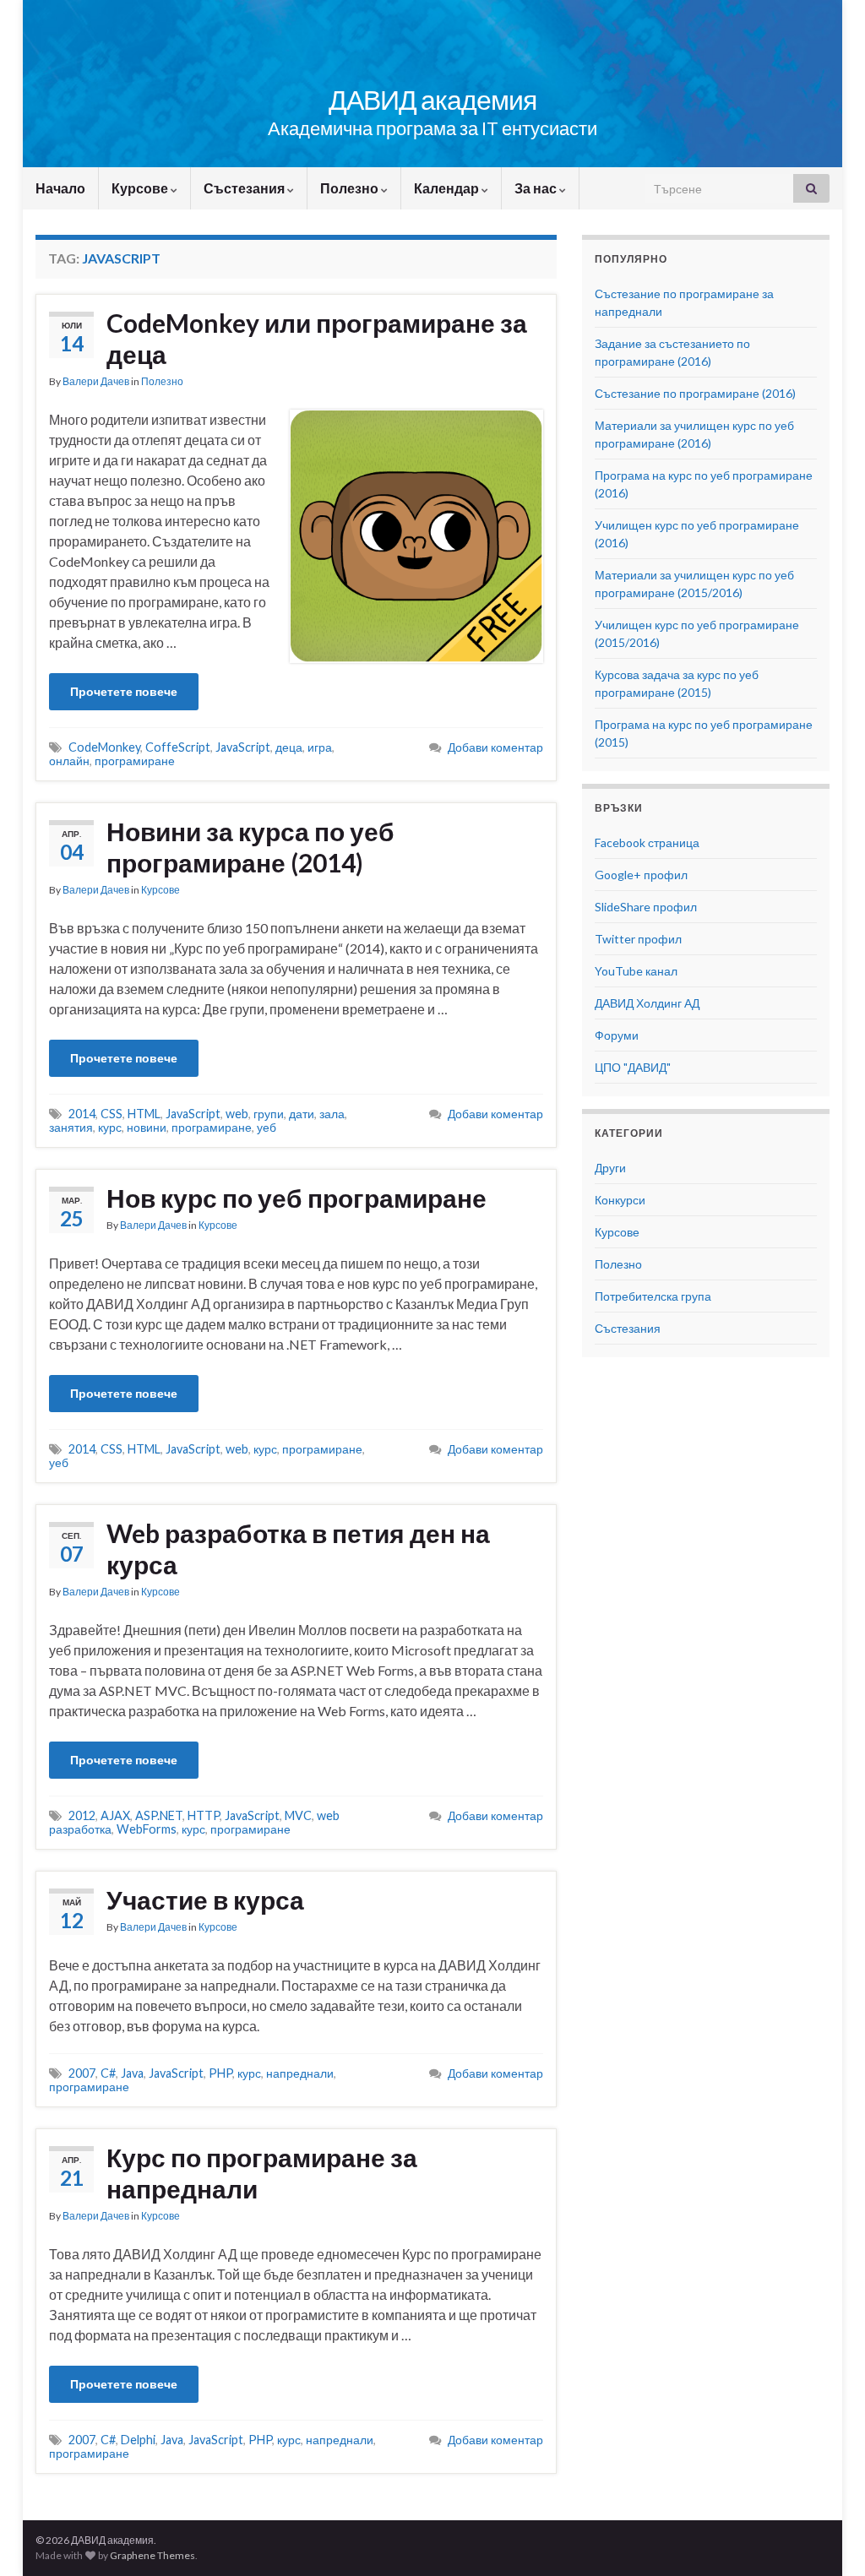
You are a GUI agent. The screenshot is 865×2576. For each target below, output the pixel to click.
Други (610, 1168)
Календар (448, 188)
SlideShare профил (646, 907)
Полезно (351, 188)
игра (320, 747)
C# (108, 2073)
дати (302, 1114)
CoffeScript (178, 747)
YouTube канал (636, 971)
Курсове (141, 188)
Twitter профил (638, 939)
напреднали (300, 2073)
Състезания (245, 188)
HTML (144, 1114)
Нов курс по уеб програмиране (296, 1198)
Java (132, 2073)
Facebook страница (647, 842)
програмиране (135, 761)
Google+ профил (641, 875)
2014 (82, 1114)
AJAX (115, 1815)
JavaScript (243, 747)
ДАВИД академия (432, 99)
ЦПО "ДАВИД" (633, 1067)
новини (147, 1127)
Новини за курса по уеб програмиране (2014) (250, 847)
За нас (537, 188)
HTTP (204, 1815)
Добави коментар (495, 747)
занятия (71, 1127)
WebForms (147, 1829)
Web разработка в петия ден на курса (298, 1549)
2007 (82, 2073)
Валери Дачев (96, 381)
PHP (220, 2073)
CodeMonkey (104, 747)
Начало (60, 188)
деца (289, 747)
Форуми (617, 1035)
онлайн (69, 761)
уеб (267, 1127)
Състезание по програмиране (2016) (695, 393)
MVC (298, 1815)
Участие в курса (205, 1899)
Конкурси (620, 1200)
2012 (82, 1815)
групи (269, 1114)
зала (332, 1114)
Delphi (138, 2440)
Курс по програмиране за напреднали (262, 2173)
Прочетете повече (124, 691)
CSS (112, 1114)
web (237, 1114)
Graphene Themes (152, 2555)
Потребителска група (653, 1296)
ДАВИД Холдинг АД (647, 1003)
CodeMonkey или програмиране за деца (317, 338)
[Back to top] (827, 2538)
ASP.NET (159, 1815)
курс (110, 1127)
